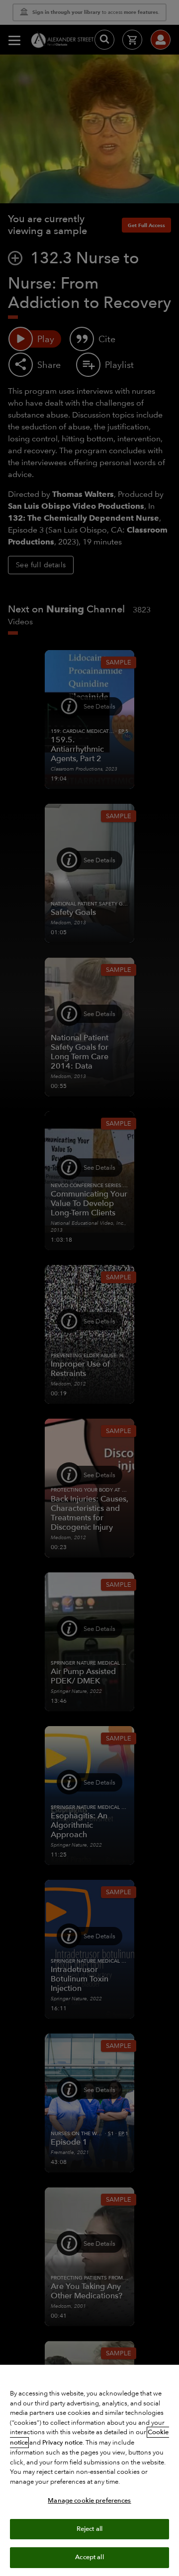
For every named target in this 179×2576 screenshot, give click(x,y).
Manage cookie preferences (89, 2501)
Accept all (89, 2557)
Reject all (89, 2529)
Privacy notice (62, 2443)
